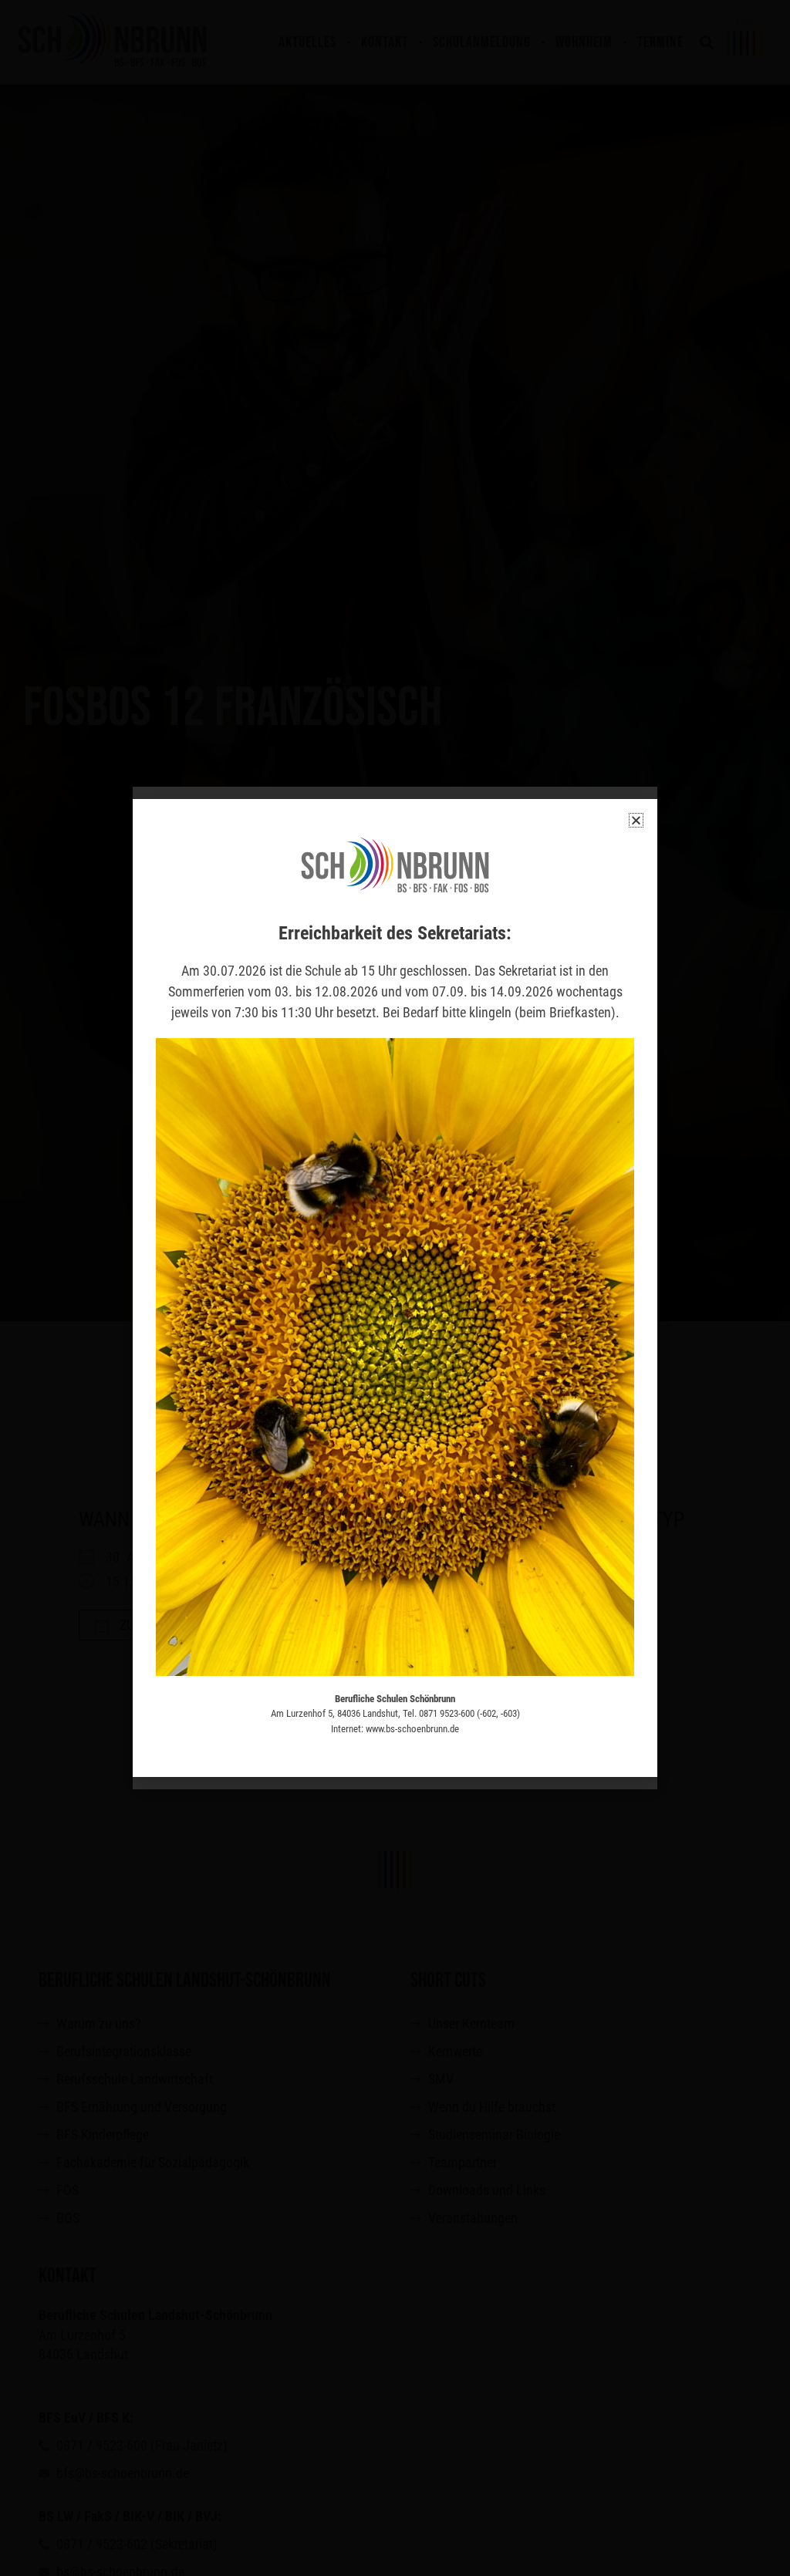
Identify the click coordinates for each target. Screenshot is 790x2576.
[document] (395, 1288)
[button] (636, 820)
